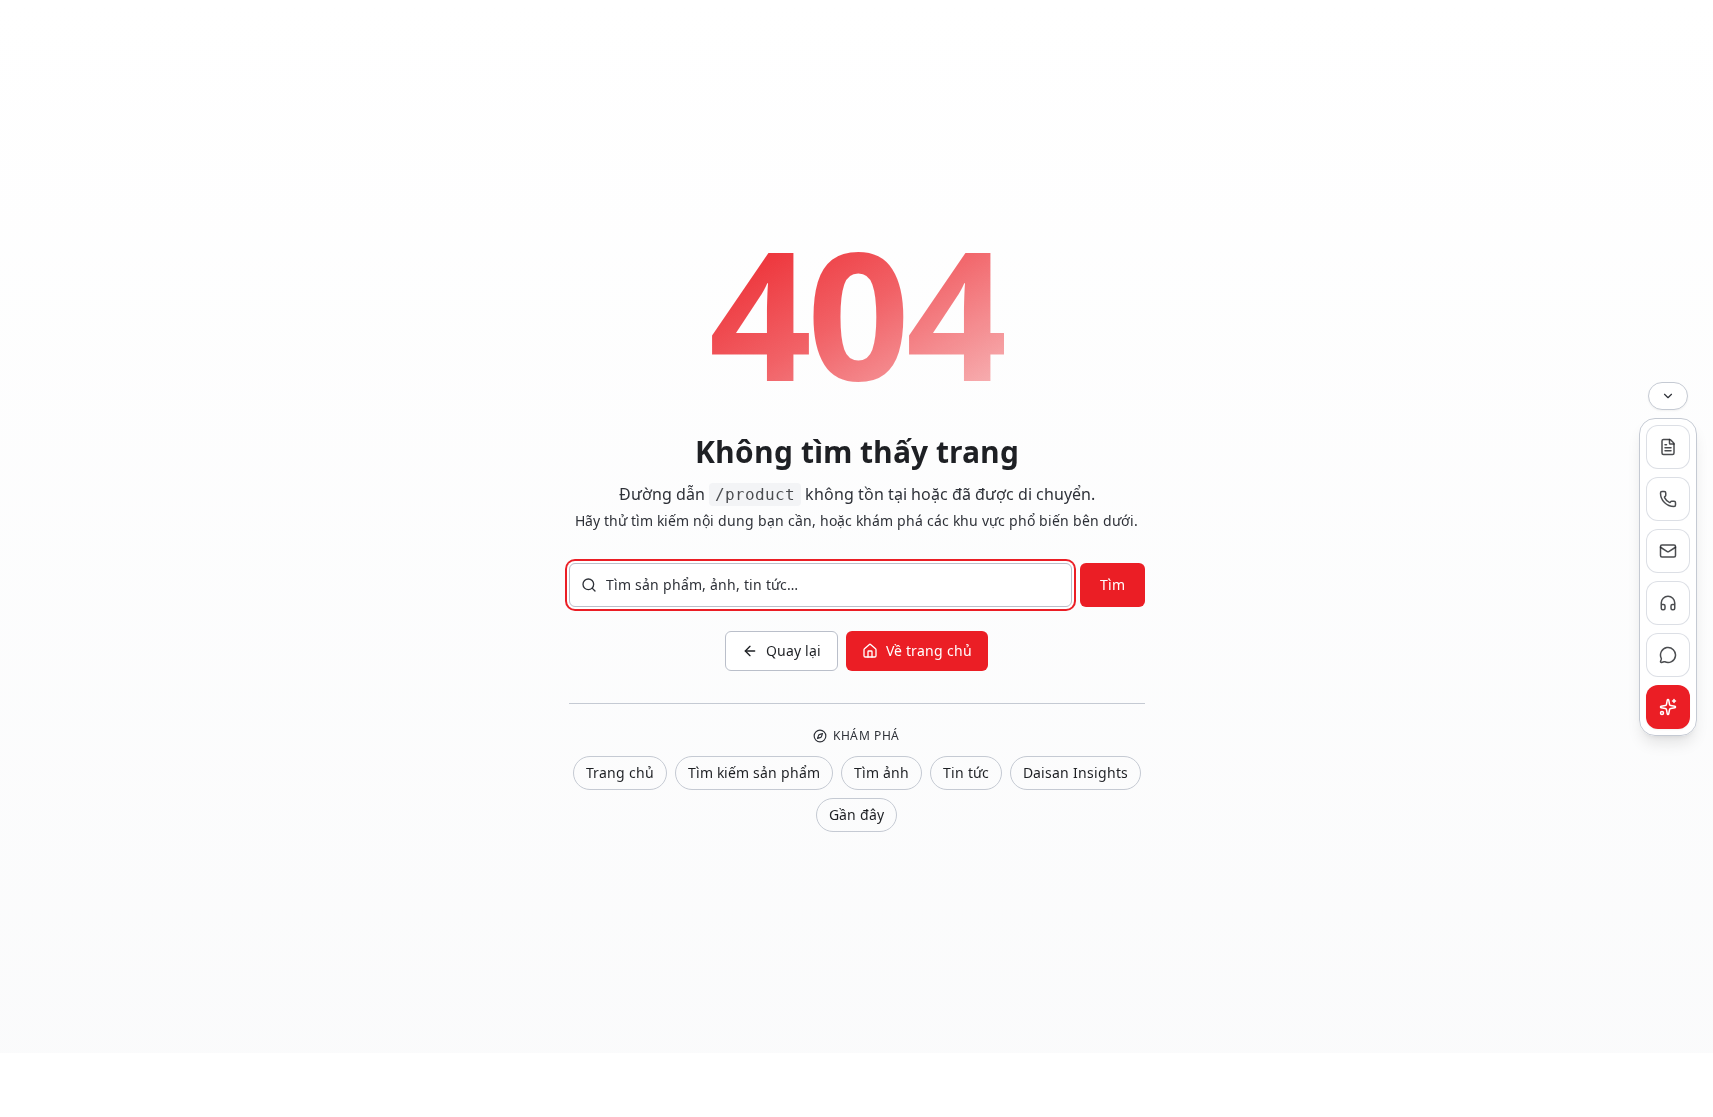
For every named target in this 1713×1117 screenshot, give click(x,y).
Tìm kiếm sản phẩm (754, 772)
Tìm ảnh (881, 772)
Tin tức (966, 772)
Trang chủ (620, 772)
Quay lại (793, 650)
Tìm (1112, 584)
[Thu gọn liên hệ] (1668, 396)
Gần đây (856, 814)
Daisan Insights (1075, 772)
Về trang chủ (929, 650)
